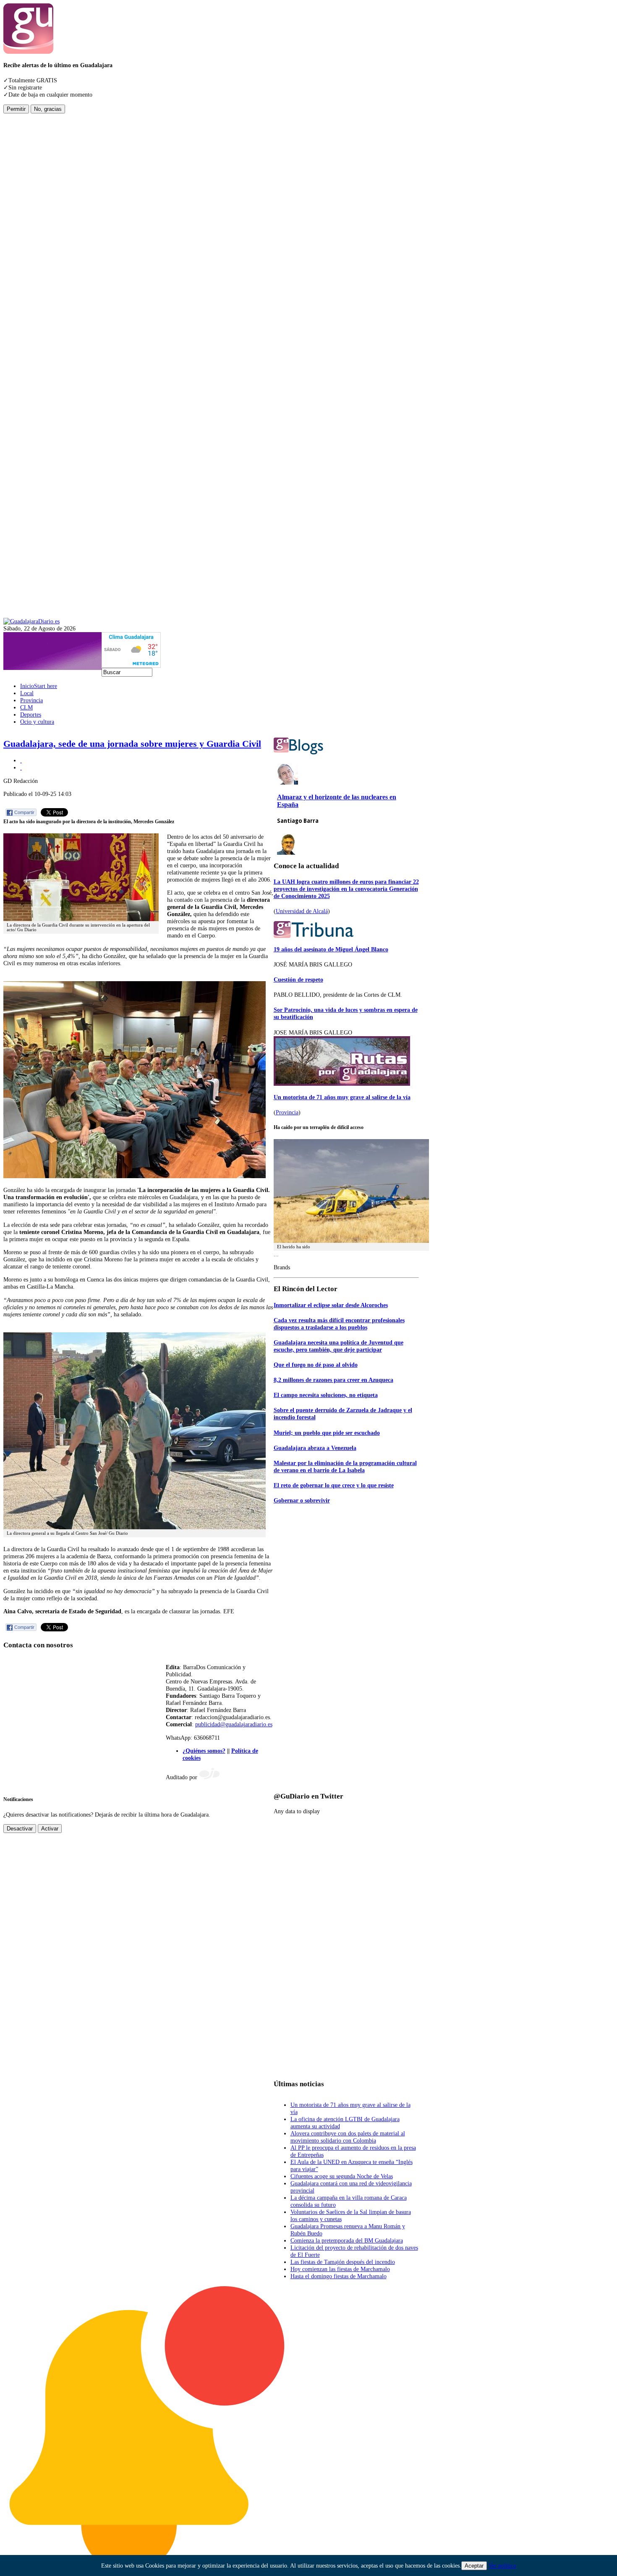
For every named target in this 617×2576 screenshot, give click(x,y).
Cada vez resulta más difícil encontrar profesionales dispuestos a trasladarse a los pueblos (339, 1324)
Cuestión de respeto (298, 979)
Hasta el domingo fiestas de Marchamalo (339, 2276)
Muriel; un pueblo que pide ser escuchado (327, 1433)
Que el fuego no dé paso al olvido (316, 1365)
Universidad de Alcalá (302, 911)
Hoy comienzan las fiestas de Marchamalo (340, 2269)
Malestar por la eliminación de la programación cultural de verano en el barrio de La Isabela (345, 1467)
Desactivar (20, 1829)
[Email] (21, 767)
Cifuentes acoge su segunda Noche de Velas (342, 2176)
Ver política (502, 2565)
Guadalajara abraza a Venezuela (315, 1448)
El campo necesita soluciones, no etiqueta (326, 1395)
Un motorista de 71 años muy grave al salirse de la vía (342, 1097)
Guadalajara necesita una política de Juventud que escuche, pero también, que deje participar (339, 1346)
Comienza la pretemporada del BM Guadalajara (347, 2240)
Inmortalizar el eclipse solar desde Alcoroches (331, 1305)
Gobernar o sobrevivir (302, 1500)
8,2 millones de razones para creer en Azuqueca (333, 1380)
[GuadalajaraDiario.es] (31, 621)
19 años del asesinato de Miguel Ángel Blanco (331, 949)
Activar (50, 1829)
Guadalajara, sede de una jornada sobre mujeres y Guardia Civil (132, 744)
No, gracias (48, 109)
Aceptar (474, 2566)
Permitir (16, 109)
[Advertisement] (37, 239)
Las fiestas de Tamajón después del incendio (343, 2262)
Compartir (24, 812)
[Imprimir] (21, 760)
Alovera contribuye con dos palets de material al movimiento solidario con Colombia (348, 2137)
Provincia (287, 1112)
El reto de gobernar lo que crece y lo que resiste (334, 1485)
